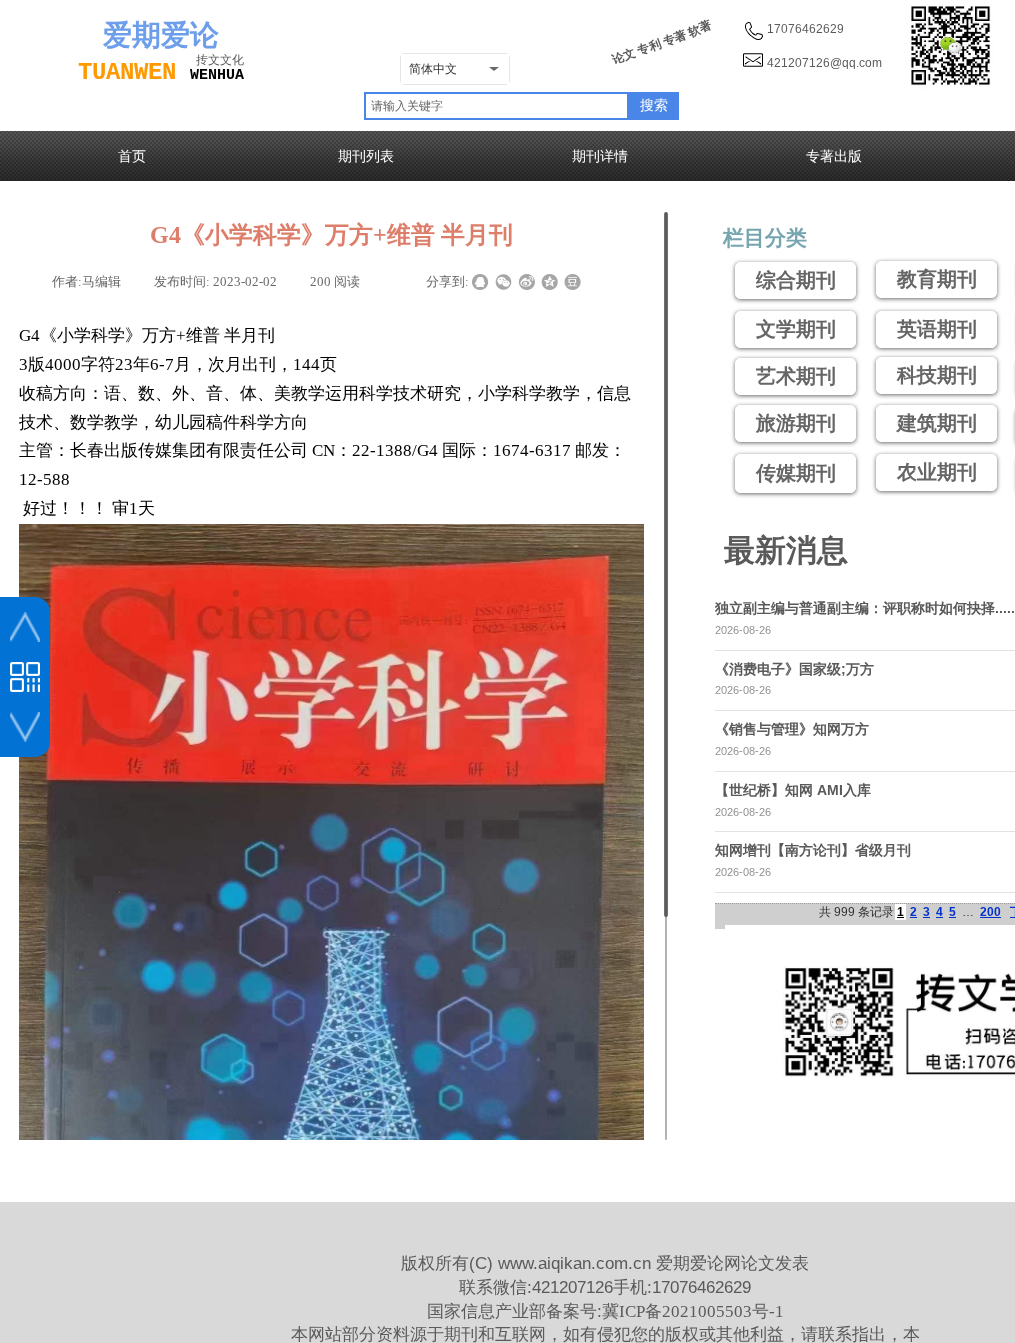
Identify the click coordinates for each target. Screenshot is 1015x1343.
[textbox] (496, 106)
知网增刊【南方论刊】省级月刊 (813, 850)
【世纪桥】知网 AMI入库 (793, 790)
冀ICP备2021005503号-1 (693, 1311)
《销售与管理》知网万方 (792, 729)
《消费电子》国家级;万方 (794, 669)
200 (990, 912)
